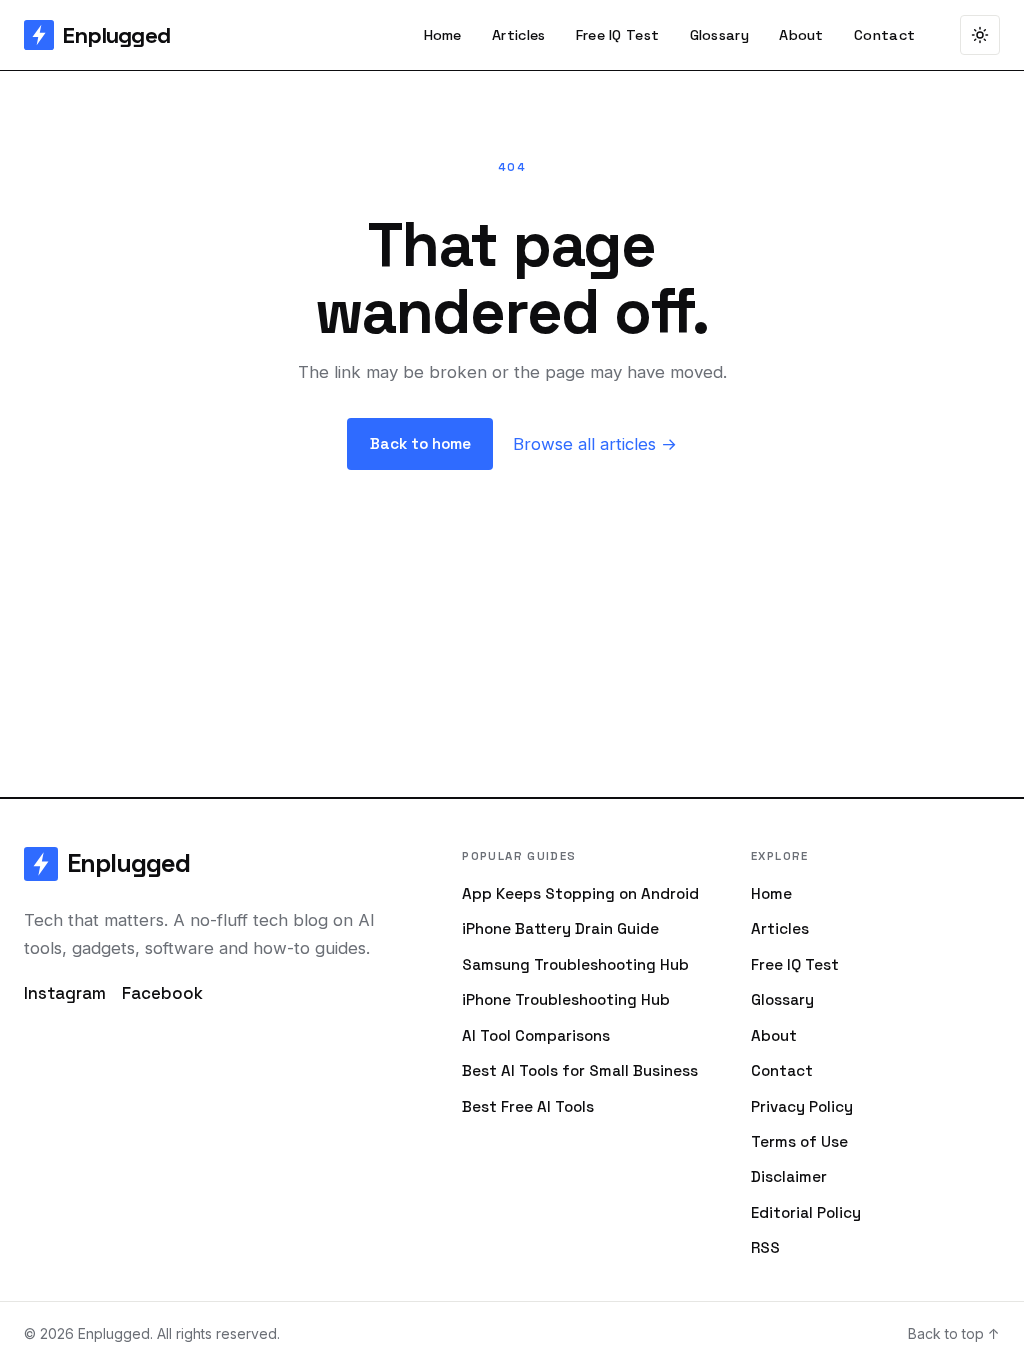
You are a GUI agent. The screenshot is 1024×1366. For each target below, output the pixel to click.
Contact (884, 35)
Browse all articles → (595, 444)
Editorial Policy (806, 1212)
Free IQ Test (617, 35)
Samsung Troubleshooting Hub (575, 964)
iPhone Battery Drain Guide (560, 928)
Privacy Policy (802, 1106)
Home (443, 35)
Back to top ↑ (954, 1333)
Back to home (420, 443)
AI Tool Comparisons (536, 1035)
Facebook (162, 993)
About (801, 35)
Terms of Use (799, 1141)
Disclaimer (789, 1176)
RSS (765, 1247)
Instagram (65, 993)
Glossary (719, 35)
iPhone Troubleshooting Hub (566, 999)
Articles (518, 35)
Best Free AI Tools (528, 1106)
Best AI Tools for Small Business (580, 1070)
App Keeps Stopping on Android (580, 893)
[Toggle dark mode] (980, 35)
